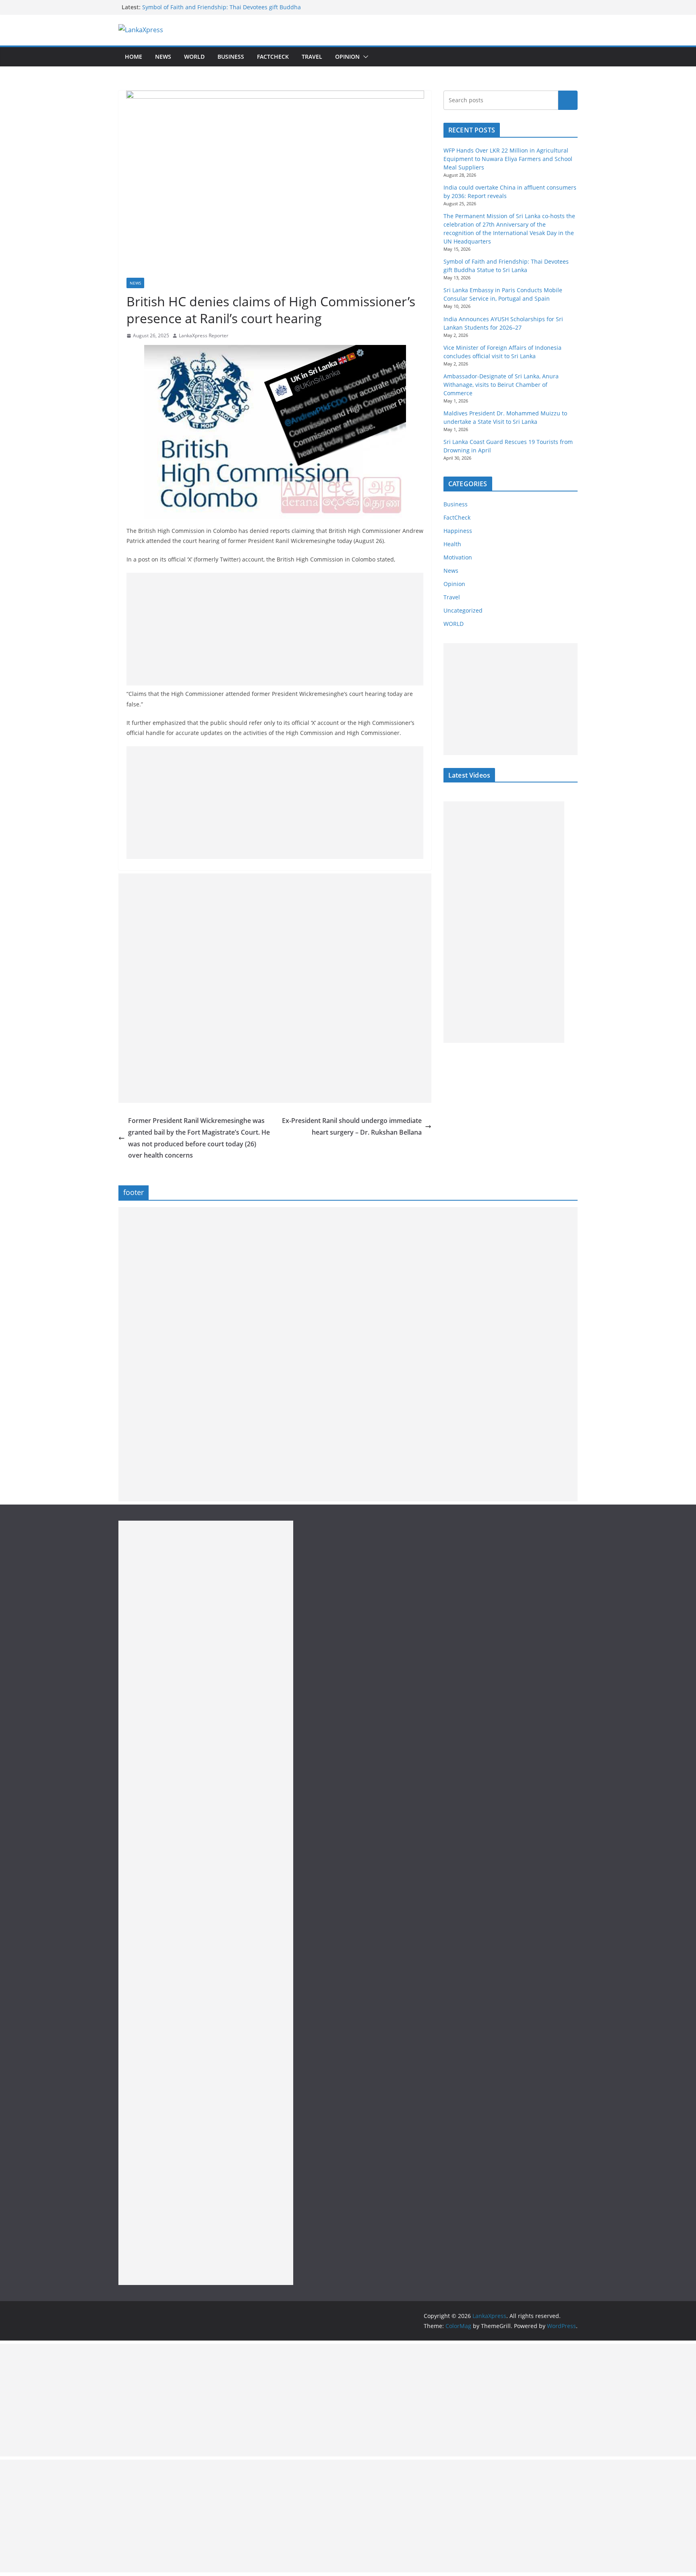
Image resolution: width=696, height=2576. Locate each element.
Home (134, 57)
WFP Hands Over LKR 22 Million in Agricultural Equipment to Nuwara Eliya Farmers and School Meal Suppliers (508, 159)
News (163, 57)
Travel (312, 57)
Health (452, 544)
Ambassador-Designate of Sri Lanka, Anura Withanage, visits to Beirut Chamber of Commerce (501, 385)
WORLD (454, 624)
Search (568, 100)
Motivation (458, 557)
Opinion (347, 57)
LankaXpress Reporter (204, 335)
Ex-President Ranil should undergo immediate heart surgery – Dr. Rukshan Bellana (352, 1126)
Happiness (458, 531)
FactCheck (273, 57)
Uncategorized (463, 610)
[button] (364, 57)
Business (231, 57)
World (194, 57)
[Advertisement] (275, 629)
